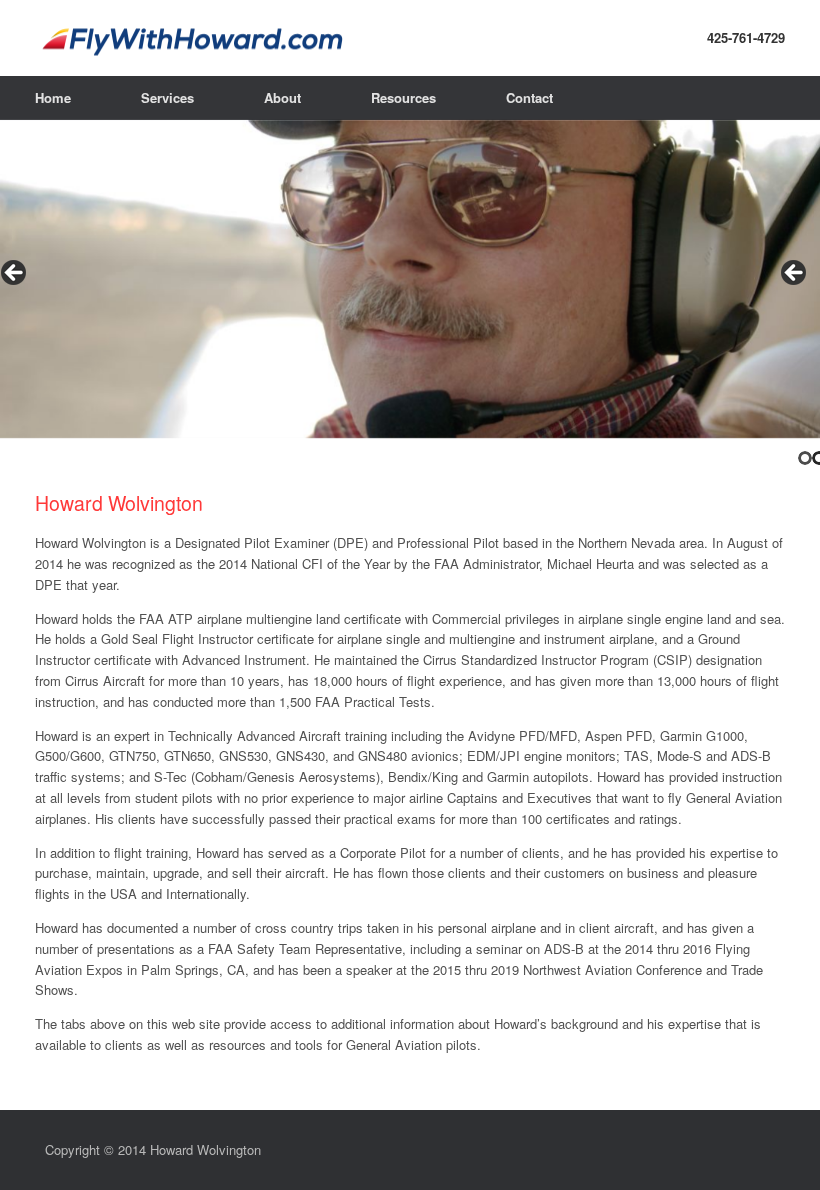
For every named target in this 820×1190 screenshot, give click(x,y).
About (282, 97)
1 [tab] (805, 458)
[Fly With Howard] (410, 38)
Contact (529, 97)
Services (167, 97)
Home (53, 97)
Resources (403, 97)
